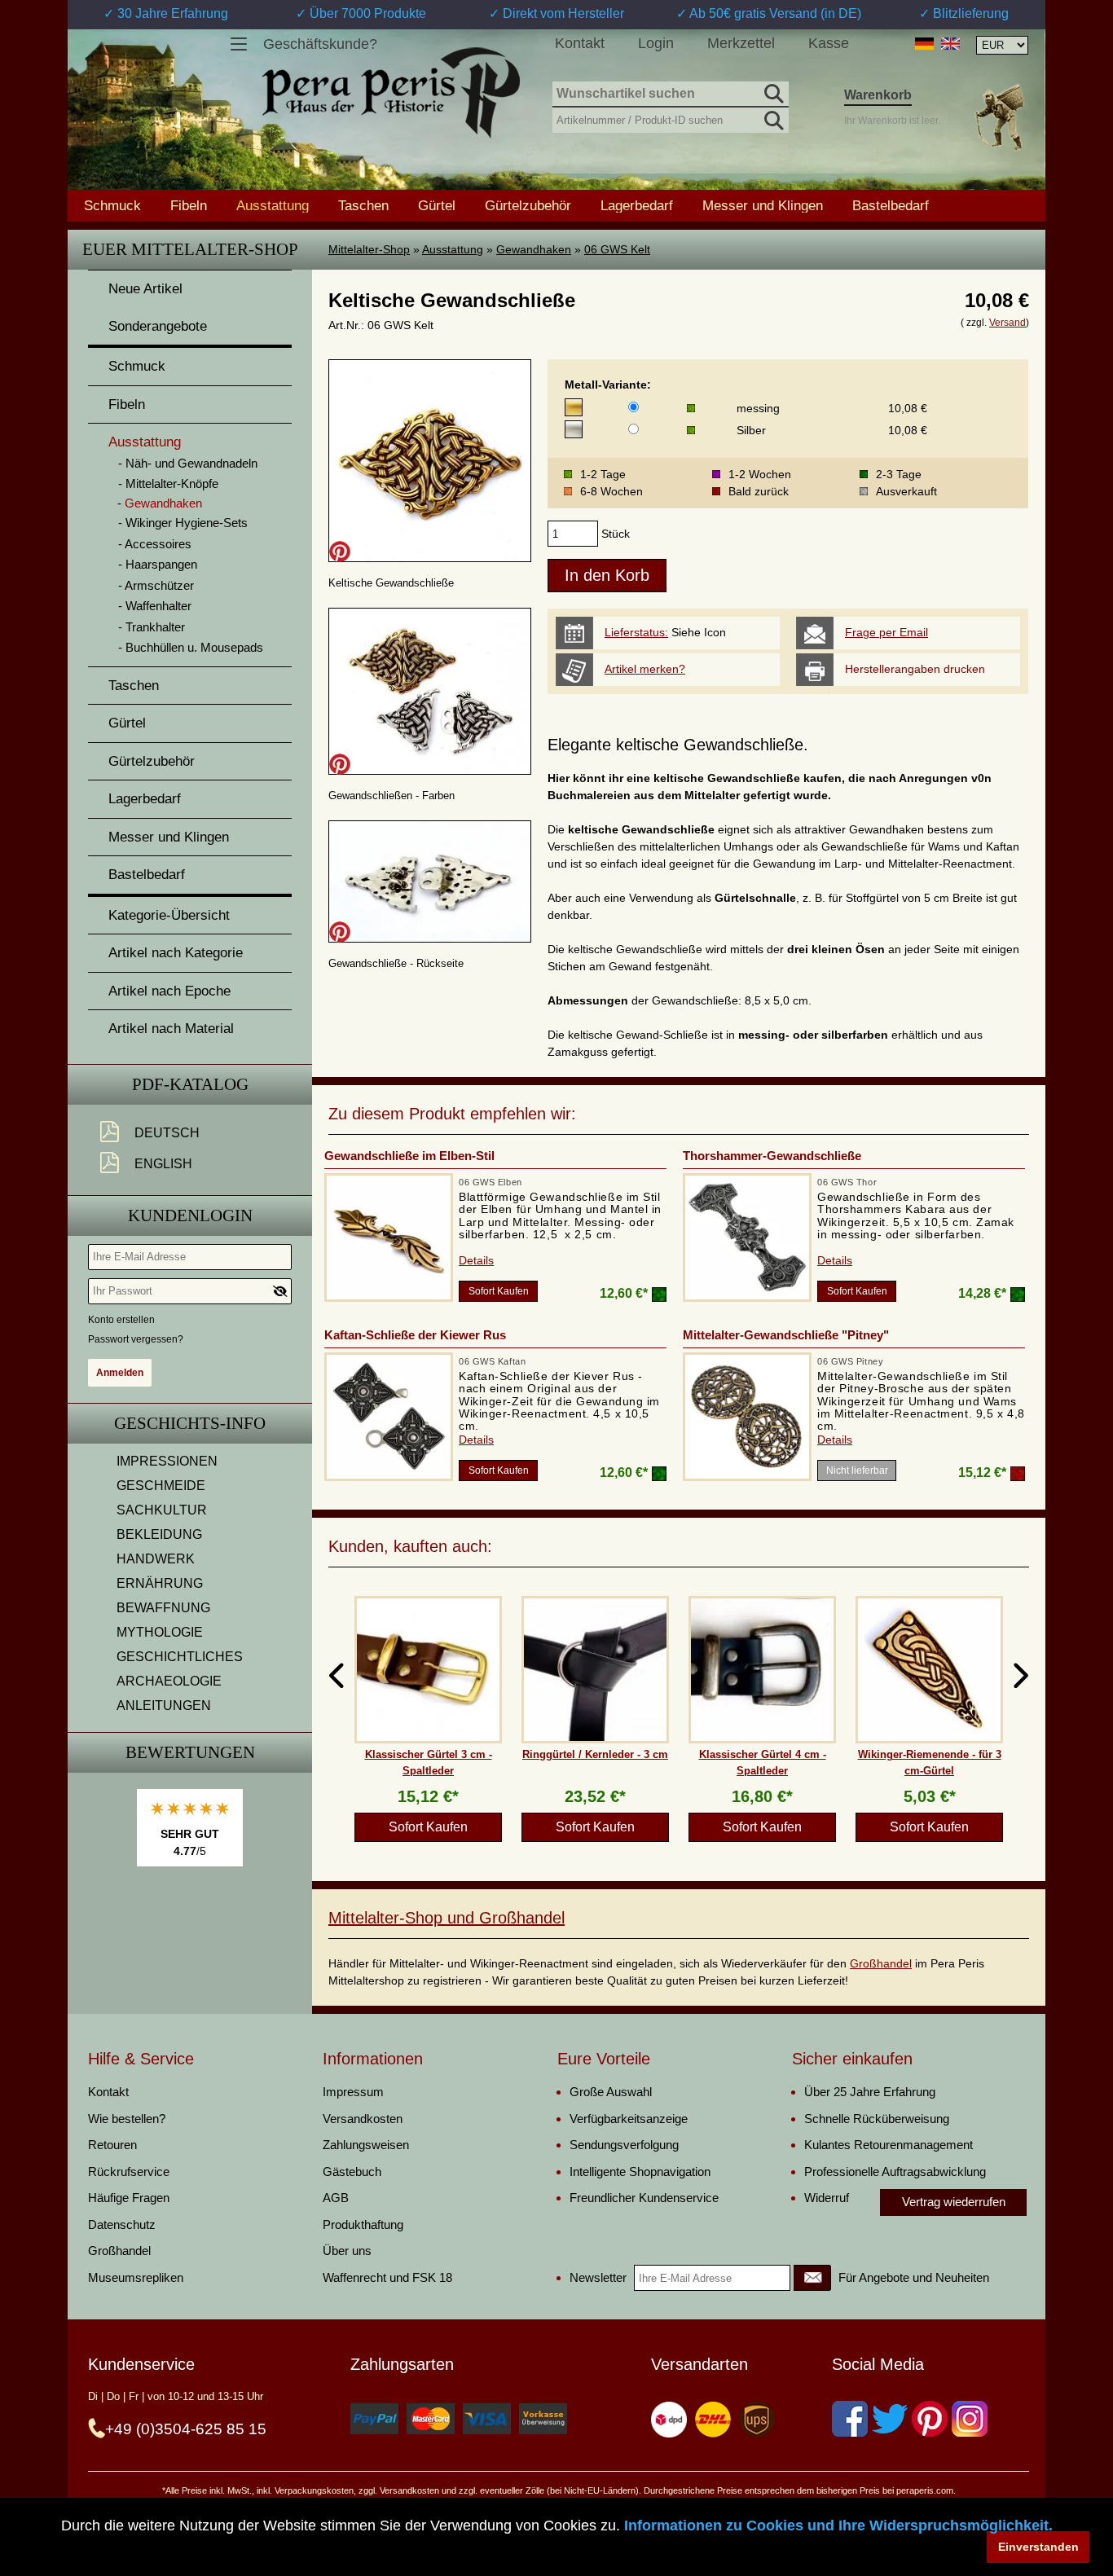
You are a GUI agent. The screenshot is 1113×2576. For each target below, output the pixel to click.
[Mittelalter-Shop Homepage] (391, 93)
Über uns (347, 2251)
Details (476, 1260)
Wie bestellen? (127, 2119)
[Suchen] (772, 91)
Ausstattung (453, 249)
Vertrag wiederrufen (954, 2202)
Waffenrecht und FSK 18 (387, 2277)
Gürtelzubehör (528, 205)
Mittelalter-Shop (369, 249)
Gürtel (437, 205)
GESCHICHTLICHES (180, 1657)
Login (656, 43)
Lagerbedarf (637, 205)
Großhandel (881, 1963)
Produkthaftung (363, 2224)
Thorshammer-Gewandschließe (772, 1156)
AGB (336, 2198)
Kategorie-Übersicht (169, 915)
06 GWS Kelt (617, 249)
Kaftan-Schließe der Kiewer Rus (415, 1335)
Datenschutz (122, 2224)
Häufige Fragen (129, 2198)
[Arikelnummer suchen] (772, 117)
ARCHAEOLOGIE (169, 1681)
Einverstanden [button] (1038, 2547)
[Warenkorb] (999, 117)
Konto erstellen (121, 1320)
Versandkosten (363, 2119)
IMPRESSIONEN (167, 1461)
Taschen (363, 205)
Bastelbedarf (891, 205)
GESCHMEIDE (161, 1486)
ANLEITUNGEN (164, 1706)
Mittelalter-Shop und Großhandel (447, 1918)
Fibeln (189, 205)
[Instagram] (970, 2419)
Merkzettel (741, 43)
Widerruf (827, 2198)
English (163, 1164)
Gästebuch (352, 2172)
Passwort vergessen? (136, 1339)
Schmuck (112, 205)
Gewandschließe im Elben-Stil (409, 1156)
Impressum (353, 2092)
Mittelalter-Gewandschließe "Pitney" (786, 1335)
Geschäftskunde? (320, 44)
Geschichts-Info (190, 1423)
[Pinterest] (930, 2419)
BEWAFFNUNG (163, 1608)
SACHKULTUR (162, 1510)
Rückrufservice (129, 2172)
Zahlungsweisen (366, 2145)
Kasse (829, 43)
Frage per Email (886, 632)
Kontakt (580, 43)
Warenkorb (878, 95)
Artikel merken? (645, 669)
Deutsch (167, 1133)
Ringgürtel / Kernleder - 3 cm (595, 1754)
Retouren (112, 2145)
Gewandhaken (534, 249)
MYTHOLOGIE (160, 1632)
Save (340, 552)
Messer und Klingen (763, 205)
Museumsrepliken (136, 2277)
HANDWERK (156, 1559)
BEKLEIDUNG (159, 1534)
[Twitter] (890, 2419)
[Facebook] (850, 2419)
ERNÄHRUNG (160, 1583)
